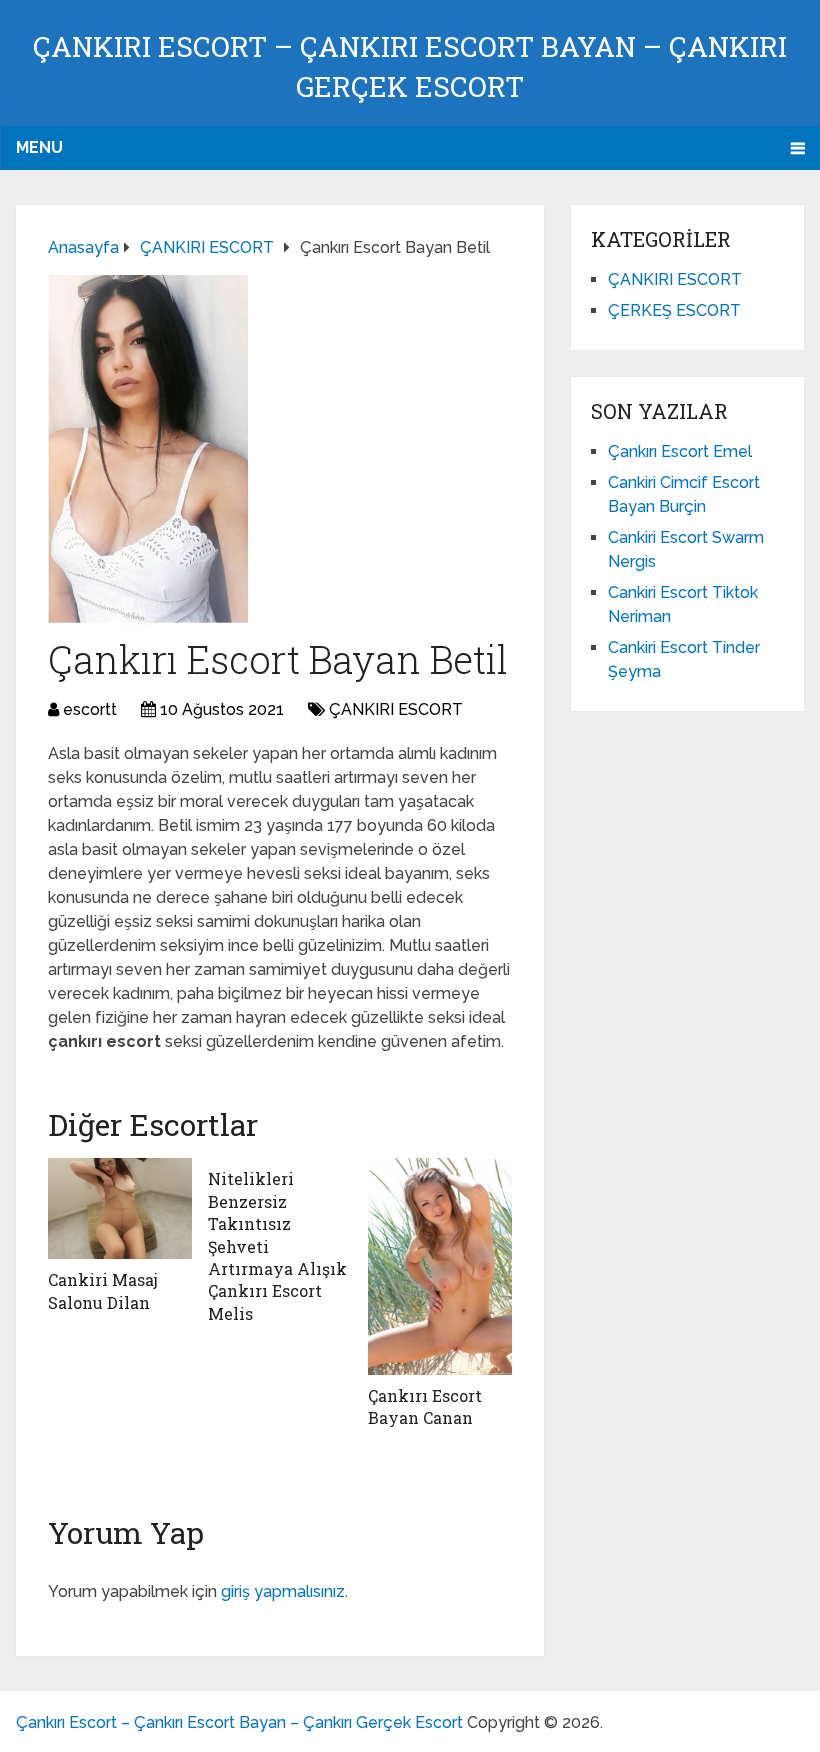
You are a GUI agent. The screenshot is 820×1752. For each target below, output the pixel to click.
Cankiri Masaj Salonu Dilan (103, 1290)
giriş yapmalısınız (283, 1591)
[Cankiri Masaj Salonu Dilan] (120, 1208)
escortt (90, 709)
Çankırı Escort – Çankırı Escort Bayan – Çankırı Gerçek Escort (239, 1722)
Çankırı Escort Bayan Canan (425, 1406)
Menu (39, 147)
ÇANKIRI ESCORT (396, 709)
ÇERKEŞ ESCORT (674, 310)
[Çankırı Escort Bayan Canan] (440, 1266)
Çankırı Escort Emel (680, 451)
